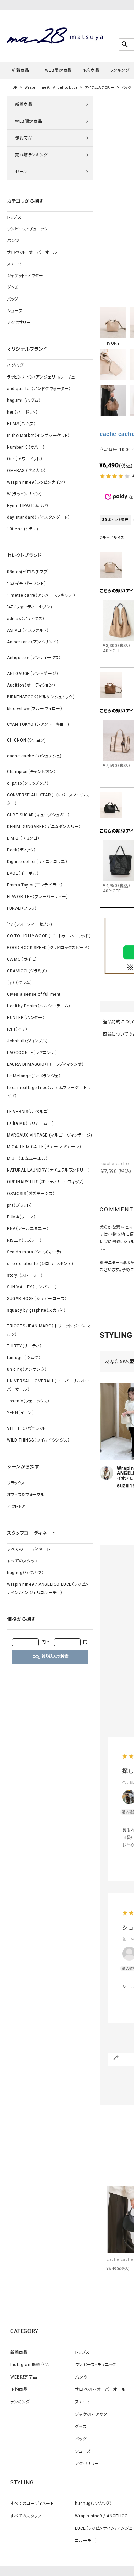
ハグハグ (15, 365)
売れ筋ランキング (31, 155)
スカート (15, 264)
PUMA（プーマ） (21, 1217)
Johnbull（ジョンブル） (28, 1041)
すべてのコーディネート (29, 1549)
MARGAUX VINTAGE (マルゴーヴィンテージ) (50, 1135)
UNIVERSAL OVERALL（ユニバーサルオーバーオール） (48, 1385)
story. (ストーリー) (25, 1275)
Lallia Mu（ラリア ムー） (30, 1123)
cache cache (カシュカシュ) (34, 756)
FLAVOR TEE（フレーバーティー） (38, 897)
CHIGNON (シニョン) (26, 740)
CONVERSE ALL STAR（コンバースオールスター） (48, 799)
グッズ (13, 287)
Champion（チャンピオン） (31, 772)
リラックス (16, 1483)
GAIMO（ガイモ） (22, 959)
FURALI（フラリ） (22, 908)
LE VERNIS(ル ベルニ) (28, 1112)
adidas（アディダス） (26, 619)
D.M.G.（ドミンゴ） (23, 838)
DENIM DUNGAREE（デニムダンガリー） (44, 827)
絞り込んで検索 (51, 1657)
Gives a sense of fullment (34, 994)
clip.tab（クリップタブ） (28, 783)
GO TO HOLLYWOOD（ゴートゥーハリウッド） (49, 936)
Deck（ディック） (21, 850)
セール (21, 172)
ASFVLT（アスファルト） (28, 630)
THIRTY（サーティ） (24, 1346)
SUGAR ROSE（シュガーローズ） (37, 1299)
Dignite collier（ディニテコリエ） (37, 862)
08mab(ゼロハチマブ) (28, 572)
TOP (14, 87)
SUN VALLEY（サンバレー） (32, 1287)
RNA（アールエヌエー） (28, 1229)
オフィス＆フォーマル (26, 1495)
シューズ (15, 311)
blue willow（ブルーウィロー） (35, 709)
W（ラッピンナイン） (25, 494)
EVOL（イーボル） (23, 873)
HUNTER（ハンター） (26, 1018)
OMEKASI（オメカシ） (26, 471)
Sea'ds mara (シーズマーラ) (34, 1252)
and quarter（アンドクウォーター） (39, 389)
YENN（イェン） (20, 1413)
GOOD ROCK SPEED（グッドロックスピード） (48, 948)
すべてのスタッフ (22, 1561)
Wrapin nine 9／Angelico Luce (51, 87)
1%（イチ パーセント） (26, 584)
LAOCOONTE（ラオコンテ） (32, 1053)
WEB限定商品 (58, 70)
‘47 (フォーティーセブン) (30, 607)
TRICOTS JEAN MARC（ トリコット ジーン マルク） (49, 1330)
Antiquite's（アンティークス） (34, 658)
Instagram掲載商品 (30, 2365)
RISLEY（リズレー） (24, 1240)
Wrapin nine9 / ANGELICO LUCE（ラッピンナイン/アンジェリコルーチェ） (48, 1589)
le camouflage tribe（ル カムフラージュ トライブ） (49, 1092)
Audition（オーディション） (31, 685)
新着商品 (20, 70)
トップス (14, 217)
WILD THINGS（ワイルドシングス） (38, 1440)
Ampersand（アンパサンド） (33, 642)
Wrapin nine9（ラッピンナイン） (36, 482)
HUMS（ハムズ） (21, 424)
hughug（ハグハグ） (25, 1573)
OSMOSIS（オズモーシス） (31, 1194)
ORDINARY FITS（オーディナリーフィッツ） (46, 1182)
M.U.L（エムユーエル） (27, 1159)
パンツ (13, 241)
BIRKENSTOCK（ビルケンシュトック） (41, 697)
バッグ (126, 87)
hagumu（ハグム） (24, 400)
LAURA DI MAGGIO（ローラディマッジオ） (46, 1064)
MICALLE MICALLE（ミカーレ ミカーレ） (44, 1147)
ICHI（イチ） (17, 1029)
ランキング (119, 70)
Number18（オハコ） (26, 447)
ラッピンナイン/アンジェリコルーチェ (41, 377)
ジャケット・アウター (25, 276)
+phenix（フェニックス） (28, 1401)
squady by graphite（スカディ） (36, 1310)
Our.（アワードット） (25, 459)
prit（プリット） (20, 1205)
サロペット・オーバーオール (32, 252)
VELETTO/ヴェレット (26, 1428)
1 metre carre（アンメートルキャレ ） (41, 595)
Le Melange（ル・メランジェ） (34, 1076)
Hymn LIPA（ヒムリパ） (28, 506)
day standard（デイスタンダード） (38, 517)
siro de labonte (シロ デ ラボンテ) (40, 1264)
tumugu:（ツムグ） (24, 1358)
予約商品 (91, 70)
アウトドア (16, 1506)
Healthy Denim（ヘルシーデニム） (39, 1006)
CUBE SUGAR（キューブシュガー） (38, 815)
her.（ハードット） (23, 412)
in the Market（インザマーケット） (38, 436)
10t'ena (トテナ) (23, 529)
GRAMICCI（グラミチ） (27, 971)
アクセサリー (19, 323)
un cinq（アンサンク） (27, 1369)
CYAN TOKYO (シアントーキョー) (38, 724)
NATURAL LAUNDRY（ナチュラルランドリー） (48, 1170)
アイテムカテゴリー (100, 87)
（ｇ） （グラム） (19, 983)
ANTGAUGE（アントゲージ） (33, 674)
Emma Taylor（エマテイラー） (35, 885)
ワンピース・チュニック (27, 229)
